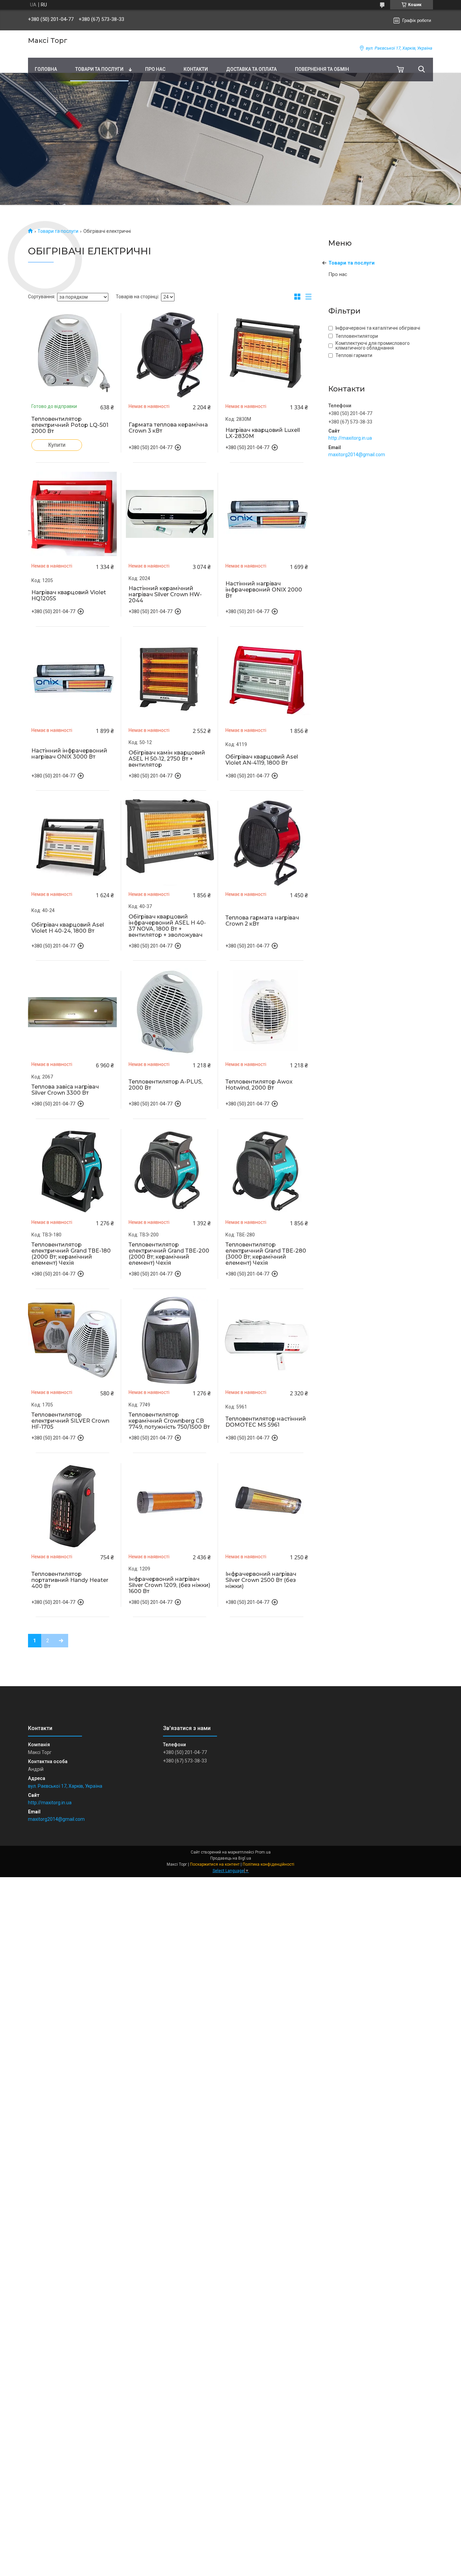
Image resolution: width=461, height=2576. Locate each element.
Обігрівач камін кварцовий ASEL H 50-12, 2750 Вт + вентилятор (167, 759)
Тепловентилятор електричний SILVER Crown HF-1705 (70, 1421)
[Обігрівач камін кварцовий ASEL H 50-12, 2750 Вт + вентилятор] (170, 678)
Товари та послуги (99, 69)
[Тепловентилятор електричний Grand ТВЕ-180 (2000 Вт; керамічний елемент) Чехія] (73, 1170)
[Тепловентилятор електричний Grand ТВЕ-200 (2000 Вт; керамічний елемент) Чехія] (170, 1170)
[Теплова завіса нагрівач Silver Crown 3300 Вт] (73, 1012)
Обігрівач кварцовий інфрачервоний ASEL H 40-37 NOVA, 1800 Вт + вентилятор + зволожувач (167, 926)
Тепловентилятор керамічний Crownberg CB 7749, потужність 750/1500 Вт (169, 1421)
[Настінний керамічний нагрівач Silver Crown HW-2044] (170, 514)
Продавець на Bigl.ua (231, 1858)
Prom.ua (263, 1852)
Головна (46, 69)
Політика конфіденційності (268, 1864)
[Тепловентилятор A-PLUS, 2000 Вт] (170, 1012)
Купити (57, 445)
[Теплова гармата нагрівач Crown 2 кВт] (267, 842)
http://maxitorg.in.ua (350, 438)
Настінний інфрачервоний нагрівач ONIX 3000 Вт (69, 754)
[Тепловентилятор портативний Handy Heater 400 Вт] (73, 1504)
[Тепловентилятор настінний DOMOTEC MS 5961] (267, 1340)
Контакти (196, 69)
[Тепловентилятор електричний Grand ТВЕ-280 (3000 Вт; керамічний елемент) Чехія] (267, 1170)
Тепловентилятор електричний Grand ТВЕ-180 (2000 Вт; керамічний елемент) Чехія (71, 1254)
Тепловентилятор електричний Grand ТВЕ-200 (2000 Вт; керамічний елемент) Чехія (169, 1254)
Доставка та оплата (251, 69)
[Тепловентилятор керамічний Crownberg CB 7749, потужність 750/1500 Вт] (170, 1340)
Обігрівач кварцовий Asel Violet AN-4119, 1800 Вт (262, 760)
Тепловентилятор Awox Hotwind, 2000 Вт (259, 1085)
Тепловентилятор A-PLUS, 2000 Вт (166, 1085)
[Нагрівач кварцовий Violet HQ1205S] (73, 514)
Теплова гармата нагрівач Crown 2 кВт (262, 921)
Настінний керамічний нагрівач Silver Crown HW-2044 (165, 595)
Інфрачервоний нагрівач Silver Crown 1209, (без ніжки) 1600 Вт (169, 1585)
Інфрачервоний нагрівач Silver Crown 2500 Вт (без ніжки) (261, 1580)
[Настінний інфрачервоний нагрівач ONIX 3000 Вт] (73, 678)
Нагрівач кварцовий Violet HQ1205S (69, 596)
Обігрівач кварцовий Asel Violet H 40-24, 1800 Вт (68, 928)
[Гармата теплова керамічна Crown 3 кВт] (170, 354)
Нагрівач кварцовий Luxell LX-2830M (263, 433)
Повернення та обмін (322, 69)
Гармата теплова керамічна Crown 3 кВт (168, 428)
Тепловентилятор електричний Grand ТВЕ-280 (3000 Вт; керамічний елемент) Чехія (266, 1254)
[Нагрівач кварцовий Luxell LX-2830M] (267, 354)
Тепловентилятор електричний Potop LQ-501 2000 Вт (70, 425)
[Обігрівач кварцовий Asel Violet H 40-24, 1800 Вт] (73, 842)
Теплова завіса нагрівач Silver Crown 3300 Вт (65, 1090)
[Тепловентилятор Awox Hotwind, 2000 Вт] (267, 1012)
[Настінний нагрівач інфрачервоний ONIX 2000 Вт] (267, 514)
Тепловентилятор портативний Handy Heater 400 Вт (70, 1580)
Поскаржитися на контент (215, 1864)
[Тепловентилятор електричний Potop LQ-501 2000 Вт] (73, 354)
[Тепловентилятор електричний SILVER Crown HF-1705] (73, 1340)
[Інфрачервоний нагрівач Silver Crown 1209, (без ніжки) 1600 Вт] (170, 1504)
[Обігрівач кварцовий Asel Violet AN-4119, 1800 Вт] (267, 678)
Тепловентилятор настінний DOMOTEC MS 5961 (266, 1422)
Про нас (155, 69)
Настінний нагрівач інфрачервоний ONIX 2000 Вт (264, 590)
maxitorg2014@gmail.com (357, 455)
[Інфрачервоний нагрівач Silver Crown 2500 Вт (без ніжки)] (267, 1504)
